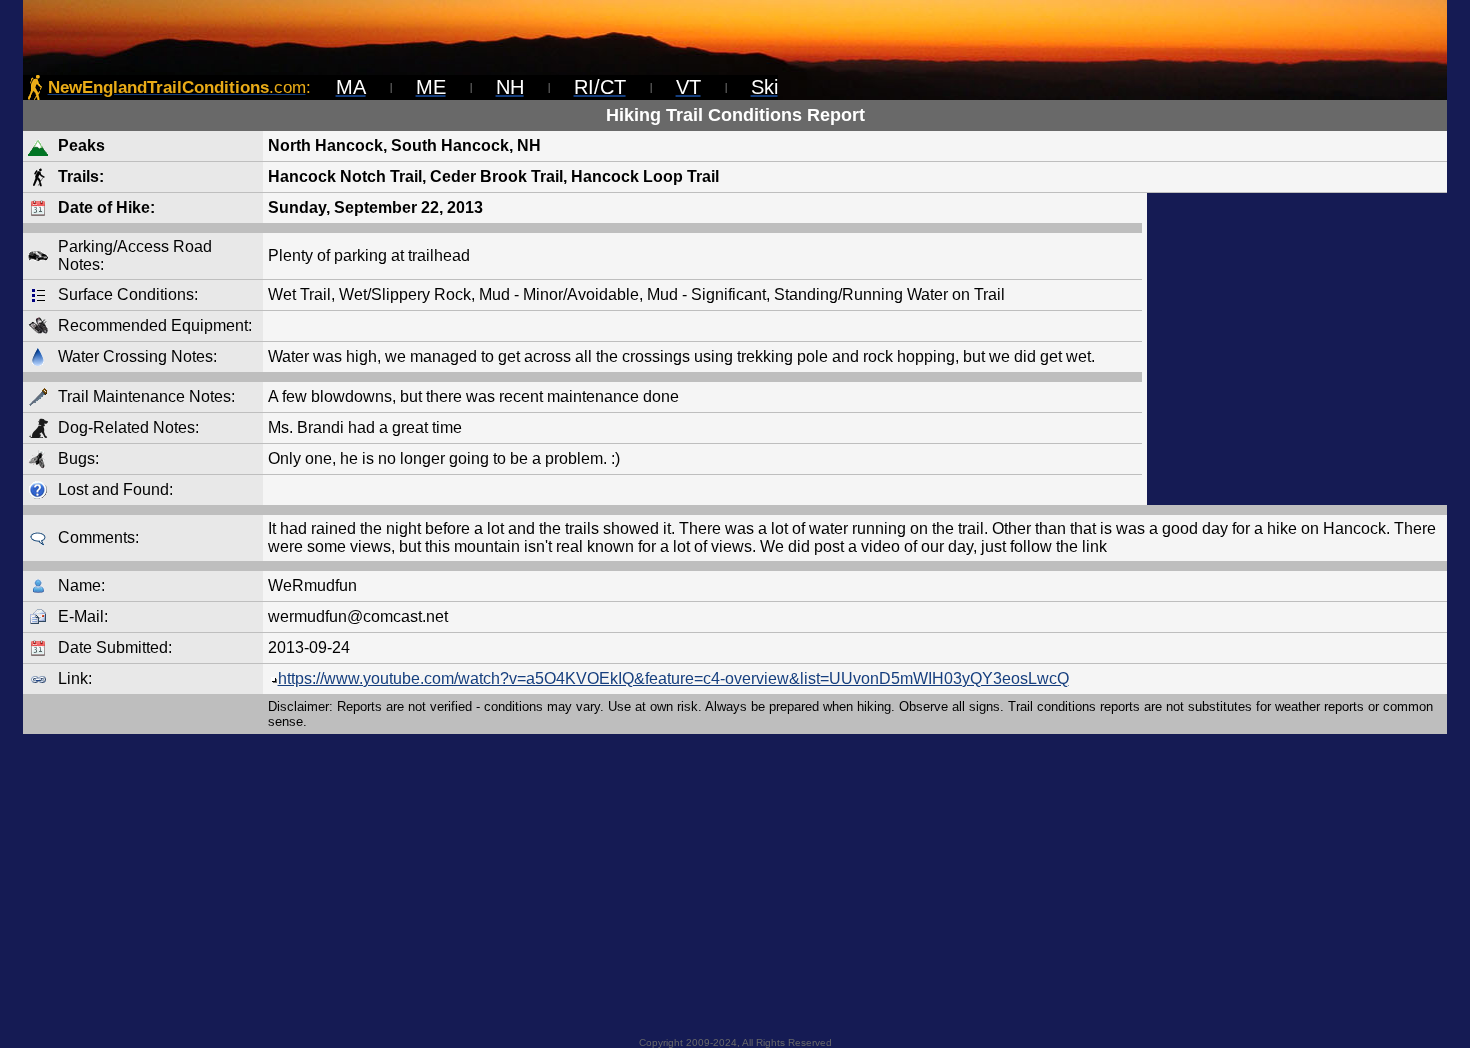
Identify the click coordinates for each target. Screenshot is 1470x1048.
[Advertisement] (1297, 349)
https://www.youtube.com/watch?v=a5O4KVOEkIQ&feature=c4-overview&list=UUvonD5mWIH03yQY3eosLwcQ (673, 678)
